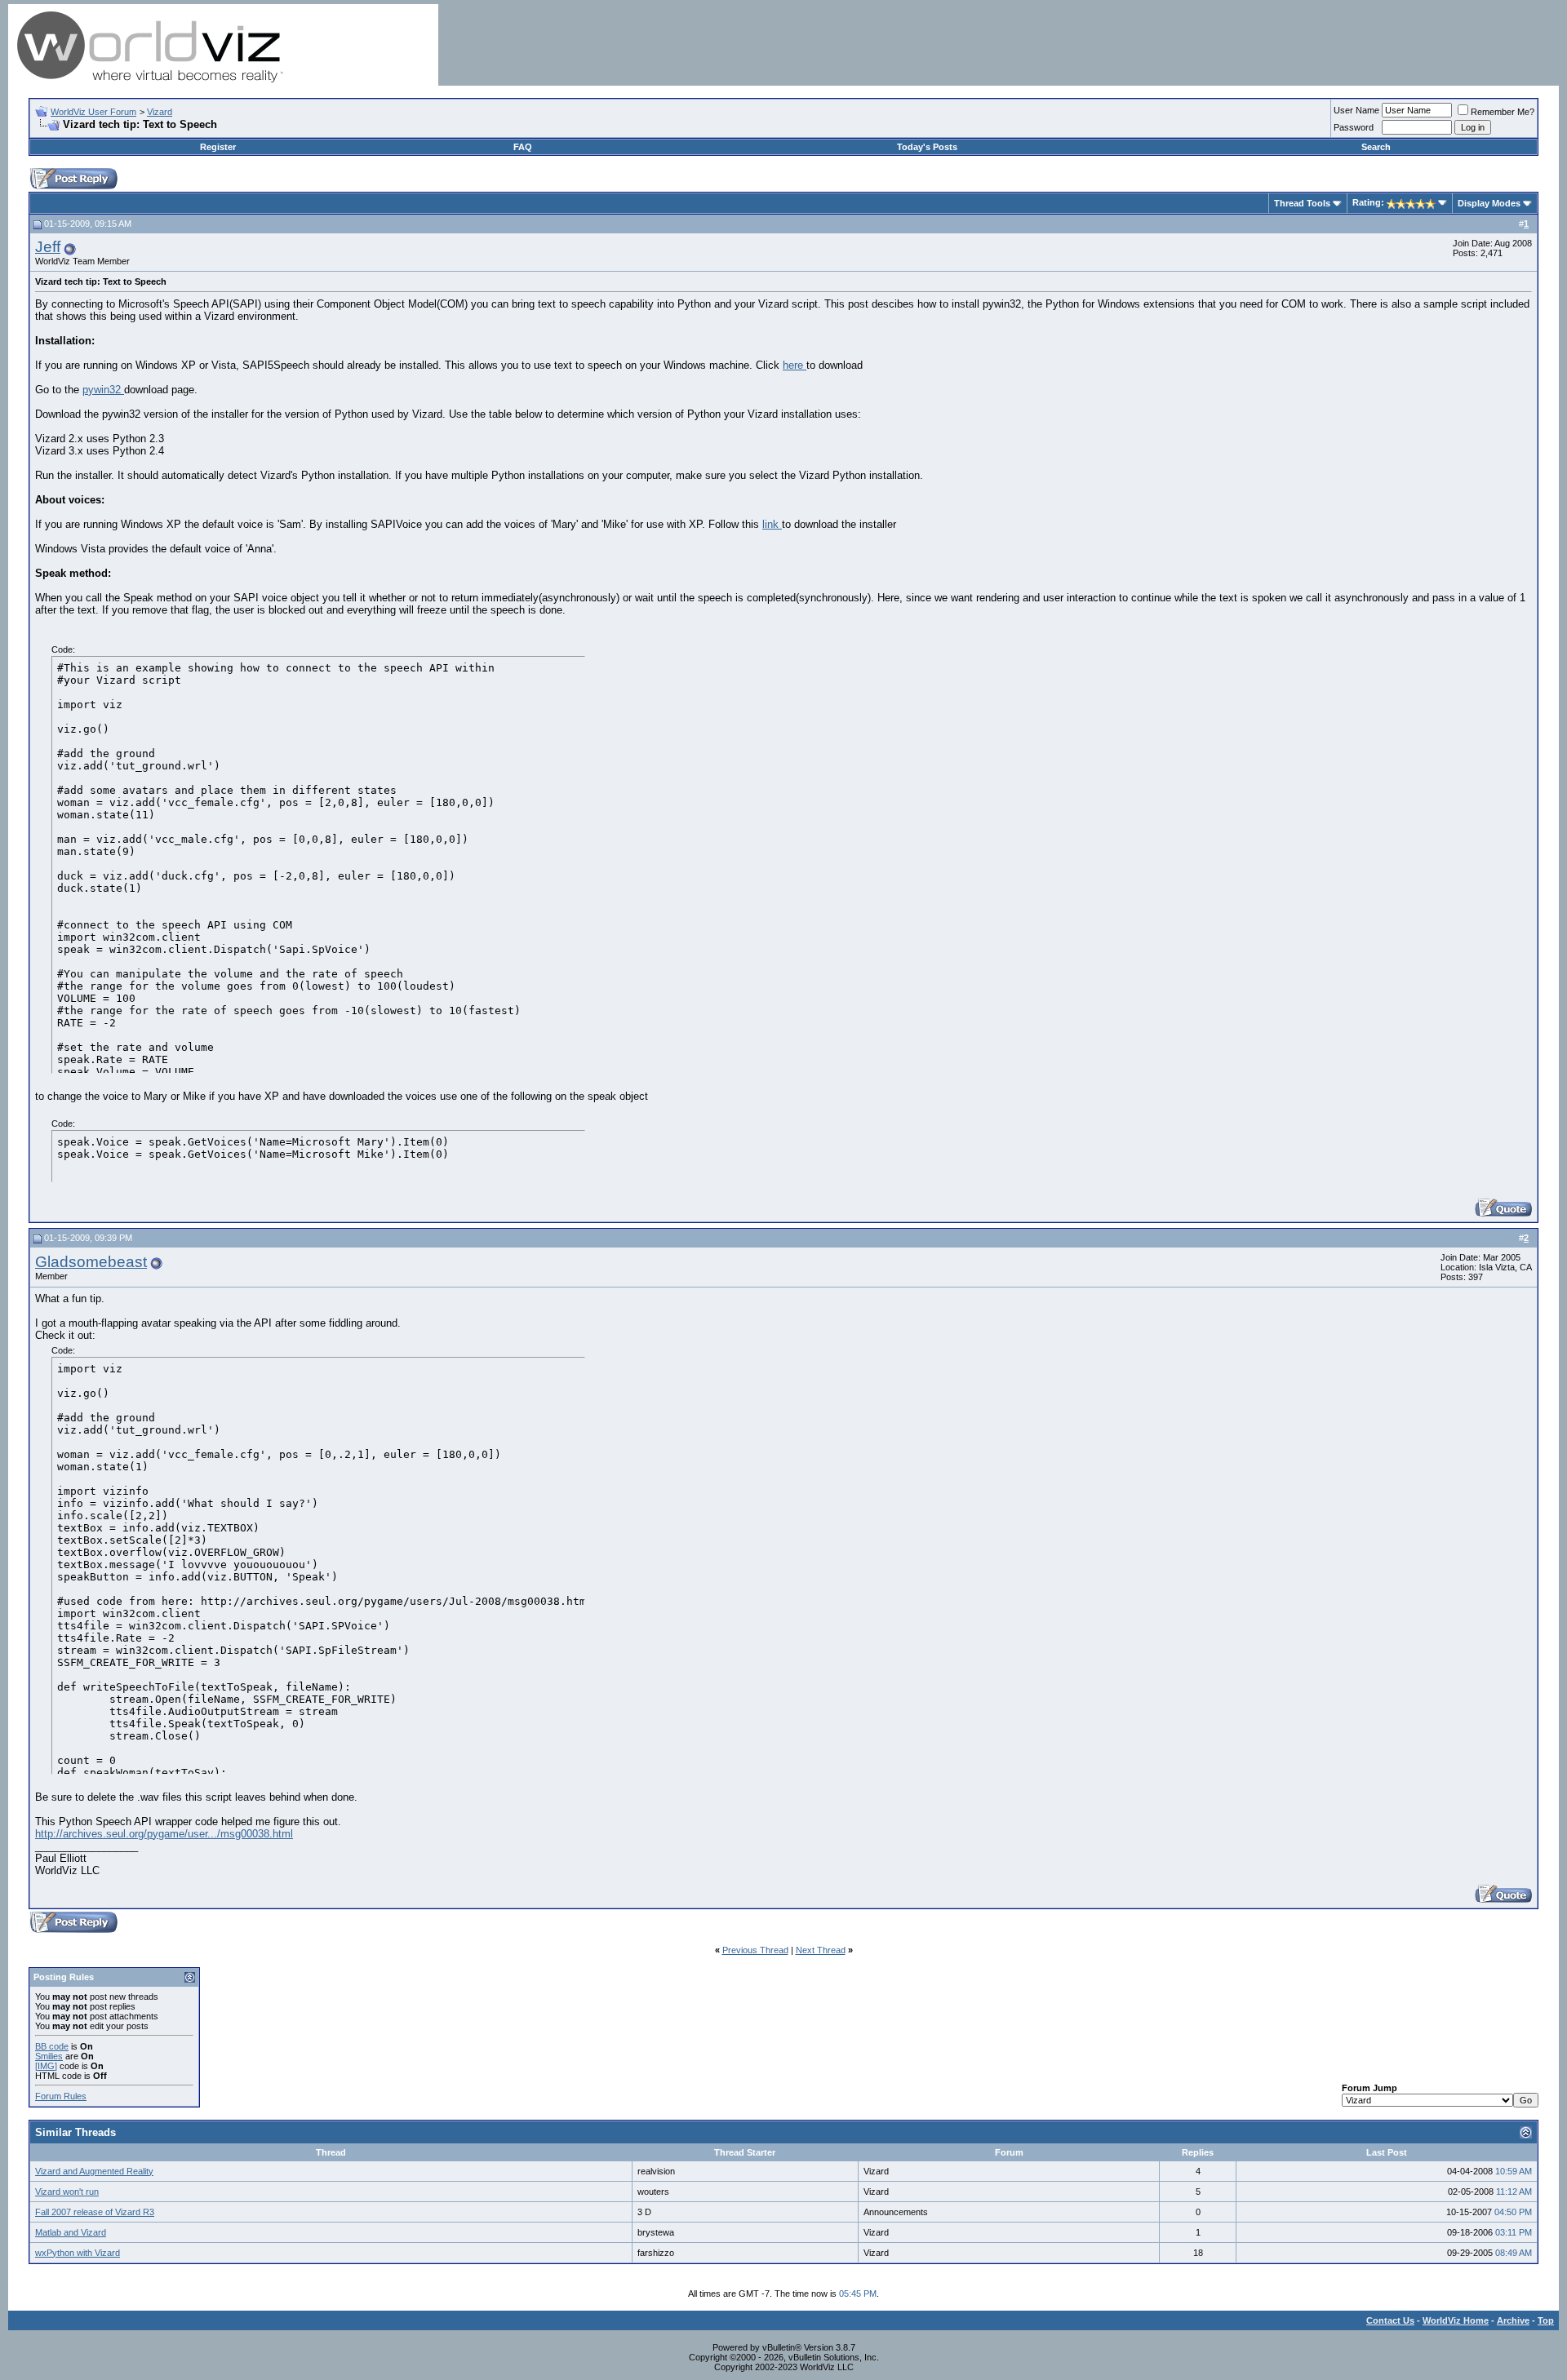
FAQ (523, 147)
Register (218, 147)
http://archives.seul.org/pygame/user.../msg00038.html (164, 1834)
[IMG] (46, 2066)
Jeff (48, 247)
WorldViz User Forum (93, 112)
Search (1376, 147)
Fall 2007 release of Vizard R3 (95, 2212)
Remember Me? (1503, 112)
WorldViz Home (1456, 2320)
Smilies (49, 2056)
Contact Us (1390, 2320)
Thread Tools (1302, 203)
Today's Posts (927, 147)
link (772, 524)
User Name (1356, 110)
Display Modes (1489, 203)
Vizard (160, 112)
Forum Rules (61, 2096)
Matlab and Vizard (71, 2232)
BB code (52, 2046)
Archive (1513, 2320)
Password (1354, 127)
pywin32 (103, 390)
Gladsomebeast (91, 1262)
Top (1546, 2320)
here (795, 365)
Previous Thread (755, 1950)
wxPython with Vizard (78, 2253)
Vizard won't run (67, 2192)
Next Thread (821, 1950)
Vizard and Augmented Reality (94, 2171)
